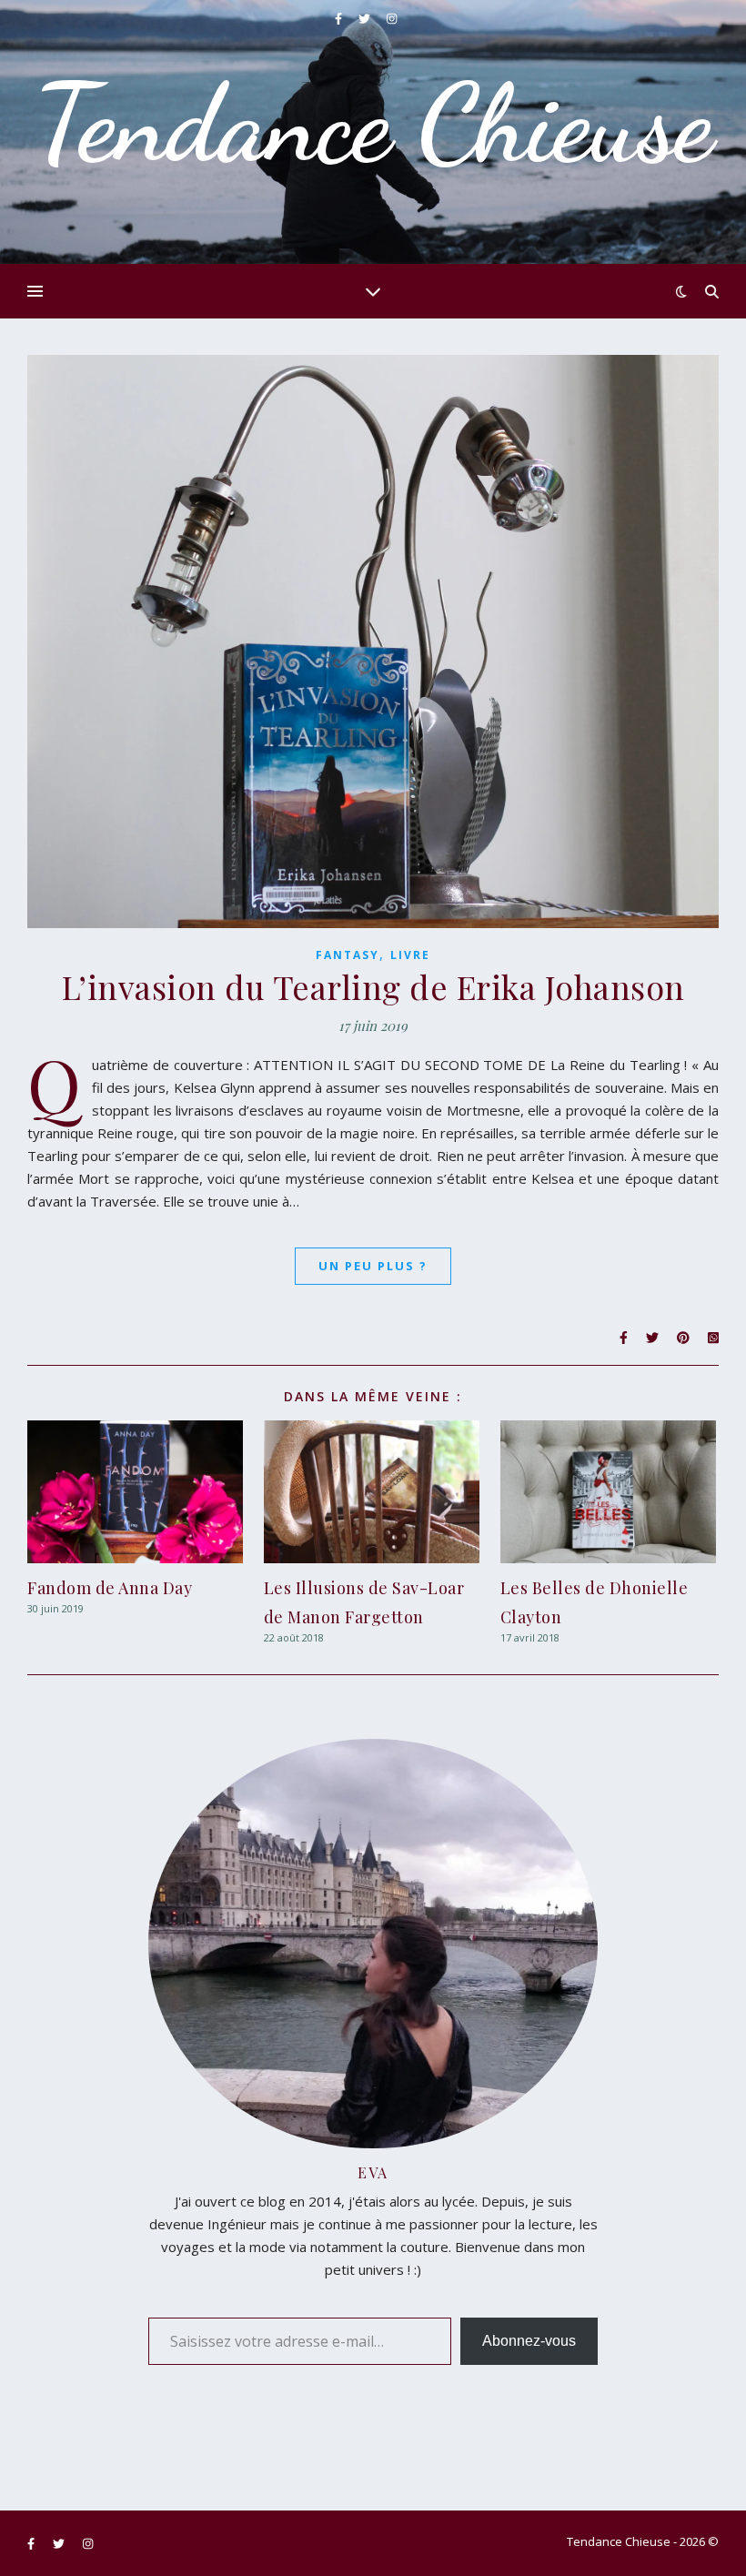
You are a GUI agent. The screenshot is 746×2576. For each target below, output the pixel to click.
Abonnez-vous (529, 2341)
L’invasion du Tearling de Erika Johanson (373, 986)
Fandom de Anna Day (110, 1588)
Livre (410, 955)
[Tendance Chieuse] (373, 132)
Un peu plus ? (373, 1266)
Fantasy (348, 955)
